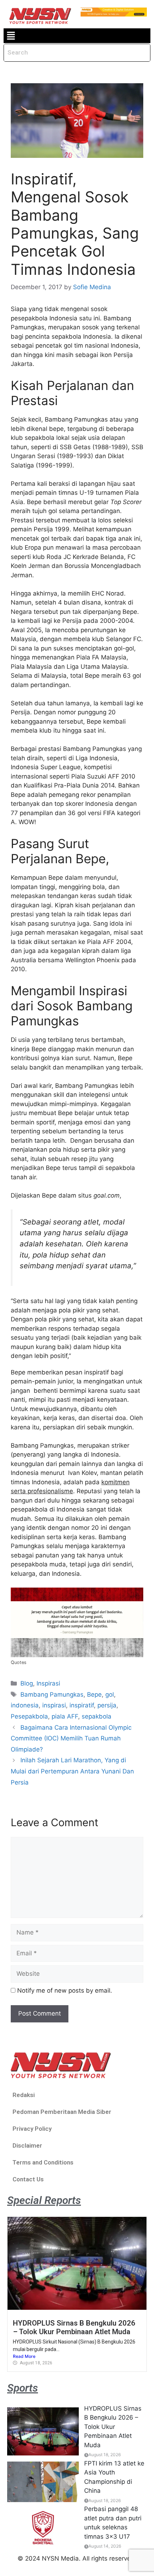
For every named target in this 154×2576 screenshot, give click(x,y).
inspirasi (54, 1705)
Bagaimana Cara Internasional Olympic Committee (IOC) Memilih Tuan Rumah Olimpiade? (71, 1738)
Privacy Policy (32, 2129)
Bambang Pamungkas (52, 1694)
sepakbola (97, 1716)
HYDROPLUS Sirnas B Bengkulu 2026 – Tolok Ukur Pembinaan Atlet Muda (74, 2327)
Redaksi (24, 2095)
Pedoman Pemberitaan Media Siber (62, 2112)
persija (107, 1705)
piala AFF (65, 1716)
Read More (24, 2356)
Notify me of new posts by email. (65, 1990)
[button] (11, 36)
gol (110, 1694)
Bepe (94, 1694)
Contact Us (28, 2179)
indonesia (25, 1705)
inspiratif (82, 1705)
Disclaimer (27, 2145)
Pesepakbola (29, 1716)
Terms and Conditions (43, 2162)
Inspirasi (48, 1683)
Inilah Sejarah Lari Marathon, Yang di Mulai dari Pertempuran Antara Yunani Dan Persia (72, 1771)
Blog (27, 1683)
